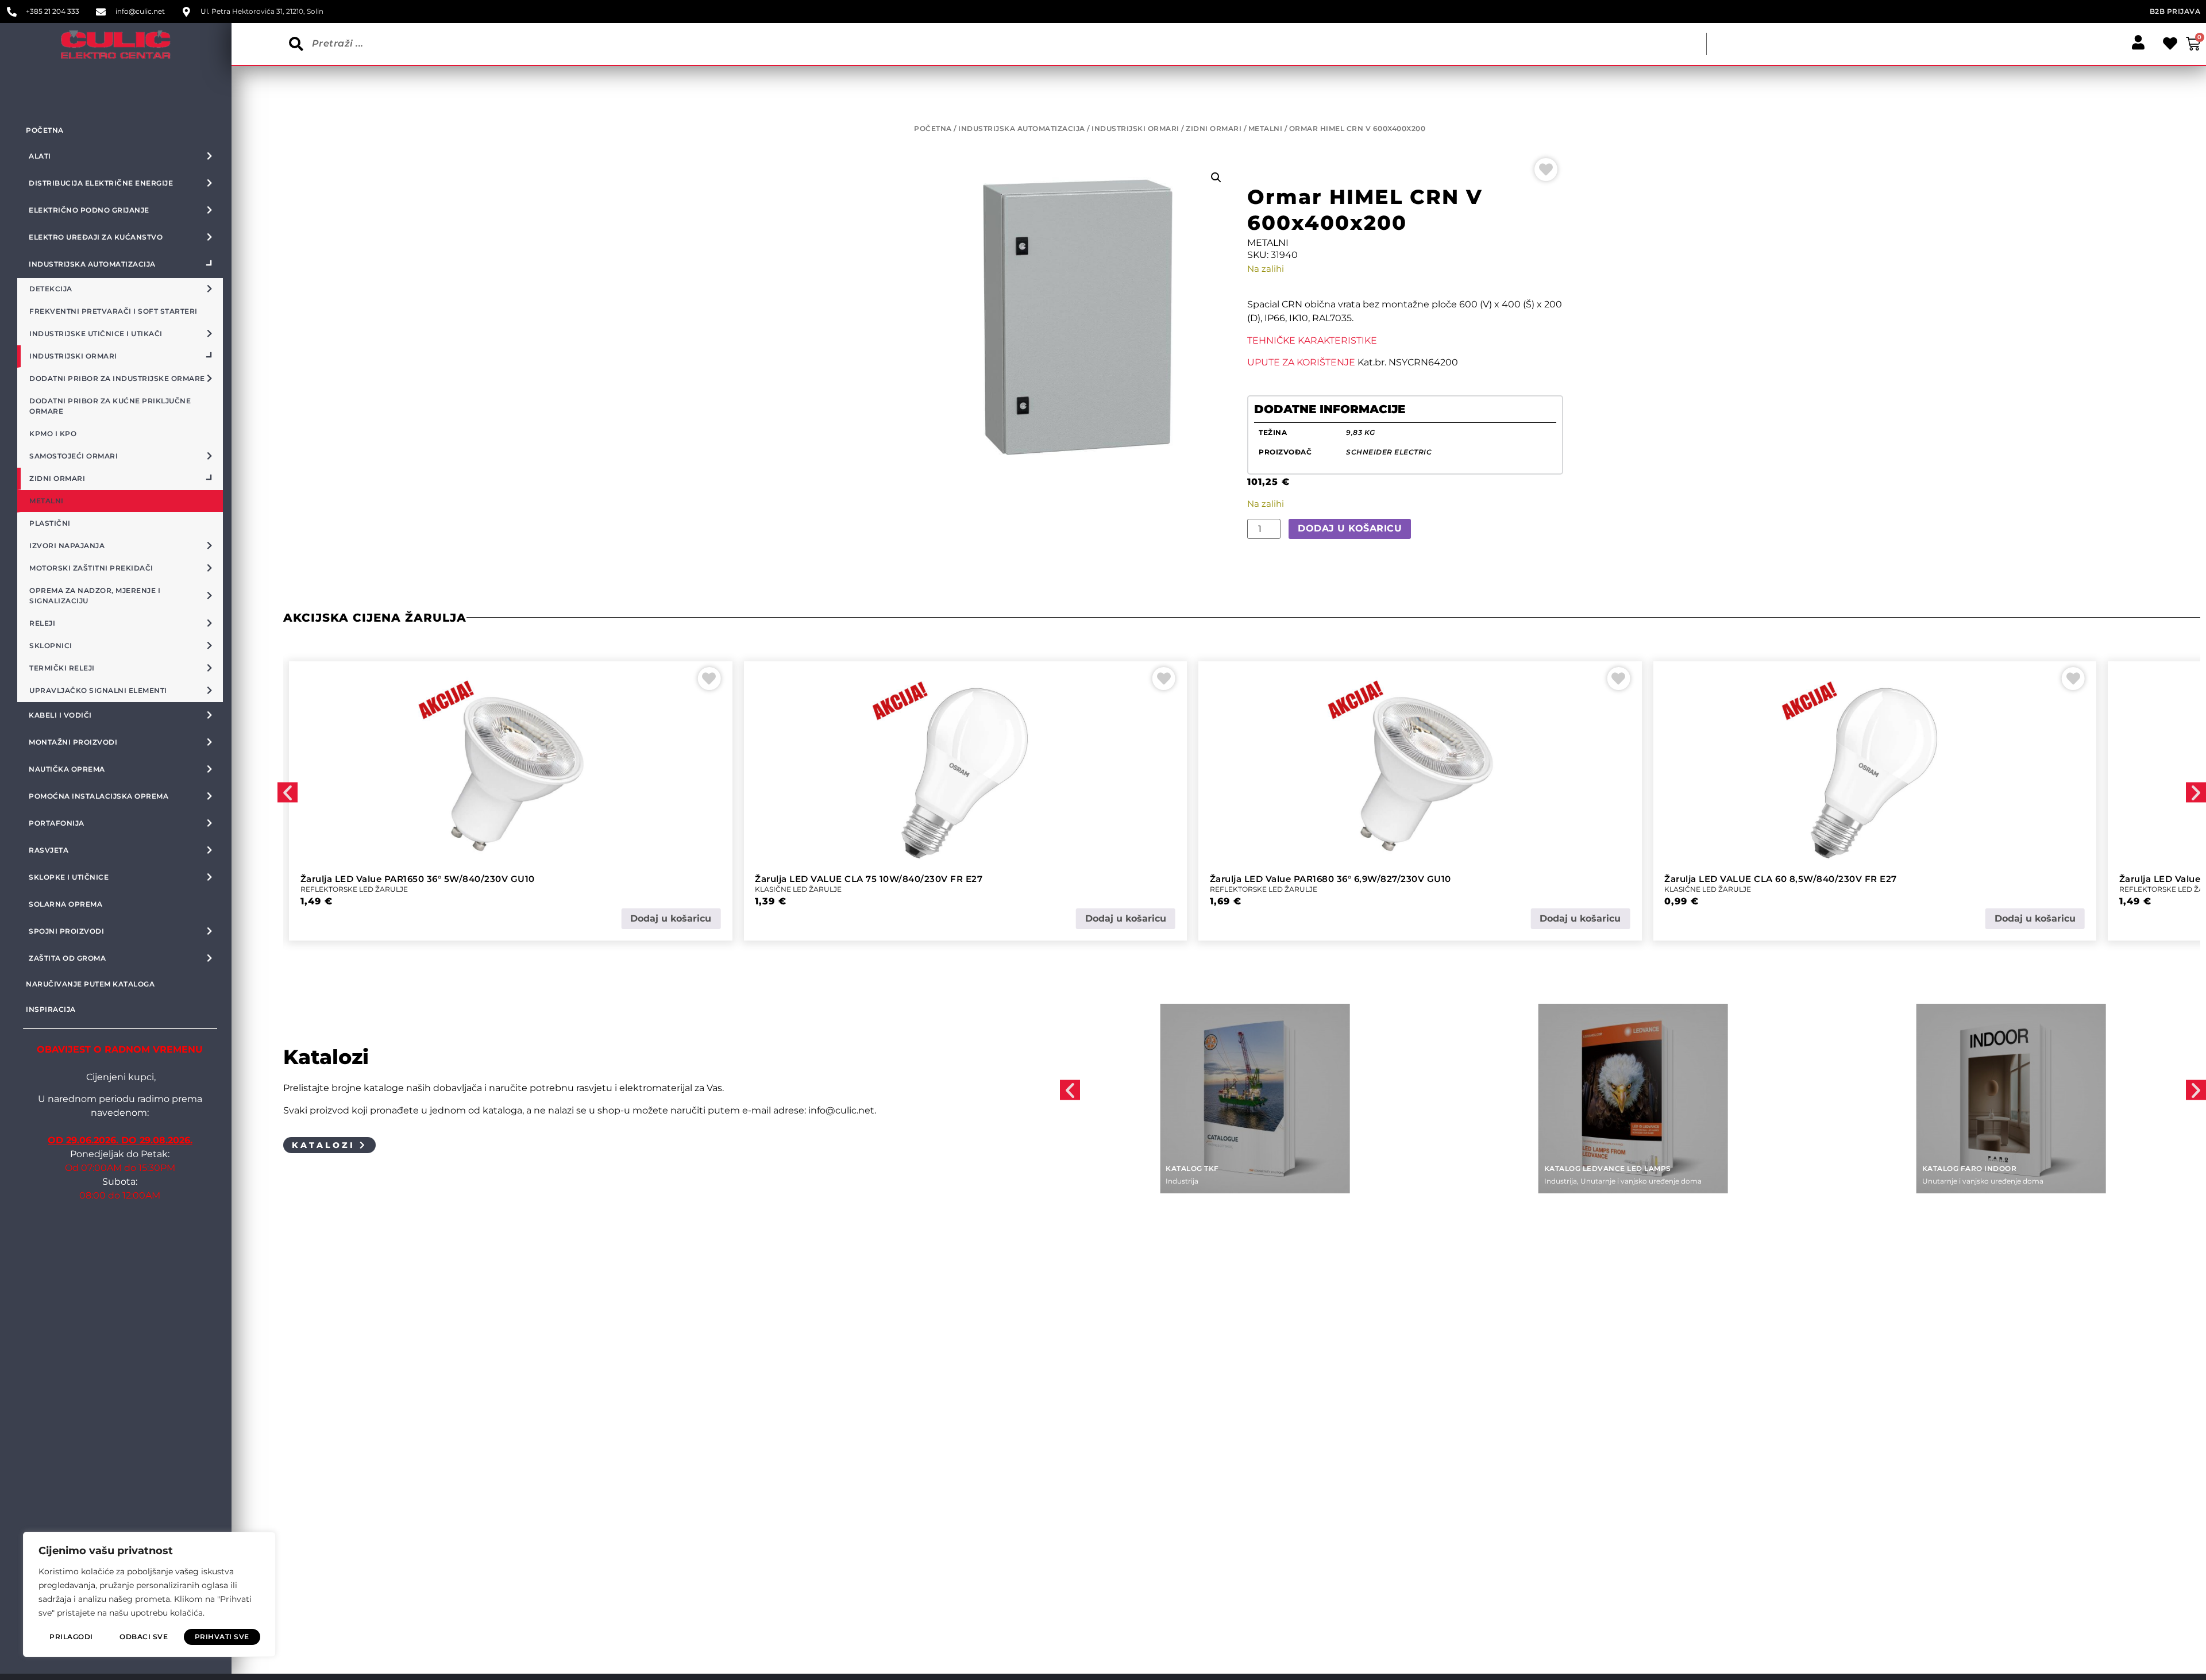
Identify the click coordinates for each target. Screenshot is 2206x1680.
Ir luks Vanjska (1957, 1168)
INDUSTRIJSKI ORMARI (1135, 128)
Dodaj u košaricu (1350, 528)
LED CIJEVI (2138, 889)
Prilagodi (71, 1637)
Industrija (1182, 1181)
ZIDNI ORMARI (1214, 128)
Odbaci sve (144, 1637)
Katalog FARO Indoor (1592, 1168)
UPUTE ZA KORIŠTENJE (1301, 362)
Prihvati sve (222, 1637)
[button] (1216, 178)
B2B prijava (2175, 11)
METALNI (1266, 128)
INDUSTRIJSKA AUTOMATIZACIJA (1022, 128)
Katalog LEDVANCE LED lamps (1229, 1168)
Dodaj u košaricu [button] (671, 918)
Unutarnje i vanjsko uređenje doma (1262, 1181)
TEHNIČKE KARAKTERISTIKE (1312, 340)
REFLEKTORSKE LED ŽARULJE (809, 889)
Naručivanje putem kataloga (90, 984)
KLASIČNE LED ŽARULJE (344, 889)
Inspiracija (51, 1009)
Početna (45, 130)
